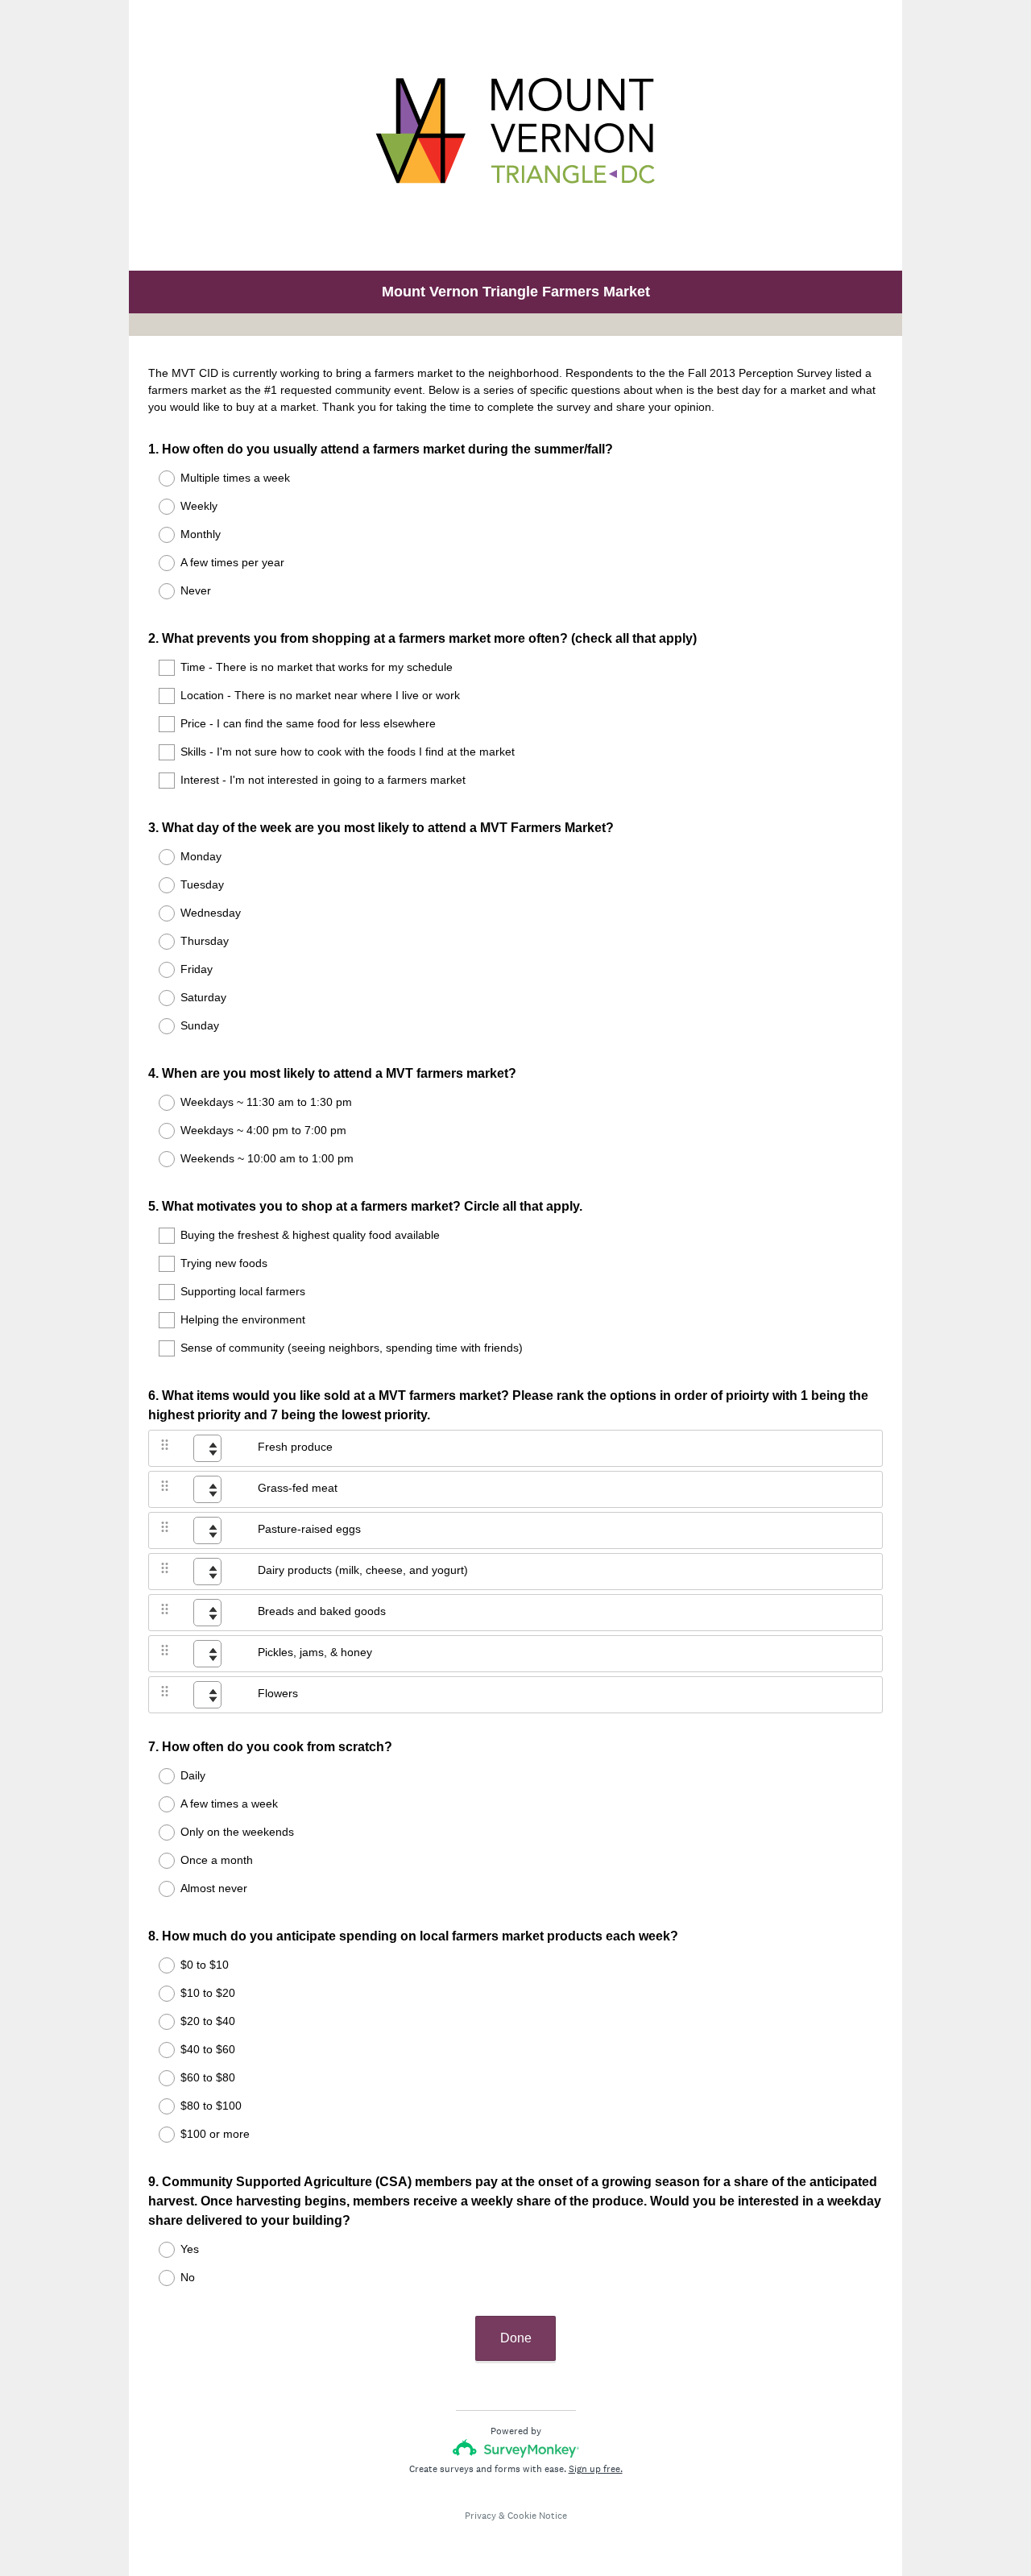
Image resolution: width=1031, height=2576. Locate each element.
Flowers (278, 1693)
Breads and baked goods (322, 1611)
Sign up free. (596, 2469)
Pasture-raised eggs (309, 1529)
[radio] (156, 478)
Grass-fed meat (298, 1488)
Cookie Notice (537, 2516)
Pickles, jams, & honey (315, 1652)
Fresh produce (295, 1447)
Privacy (480, 2516)
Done (516, 2338)
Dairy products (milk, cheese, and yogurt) (363, 1570)
